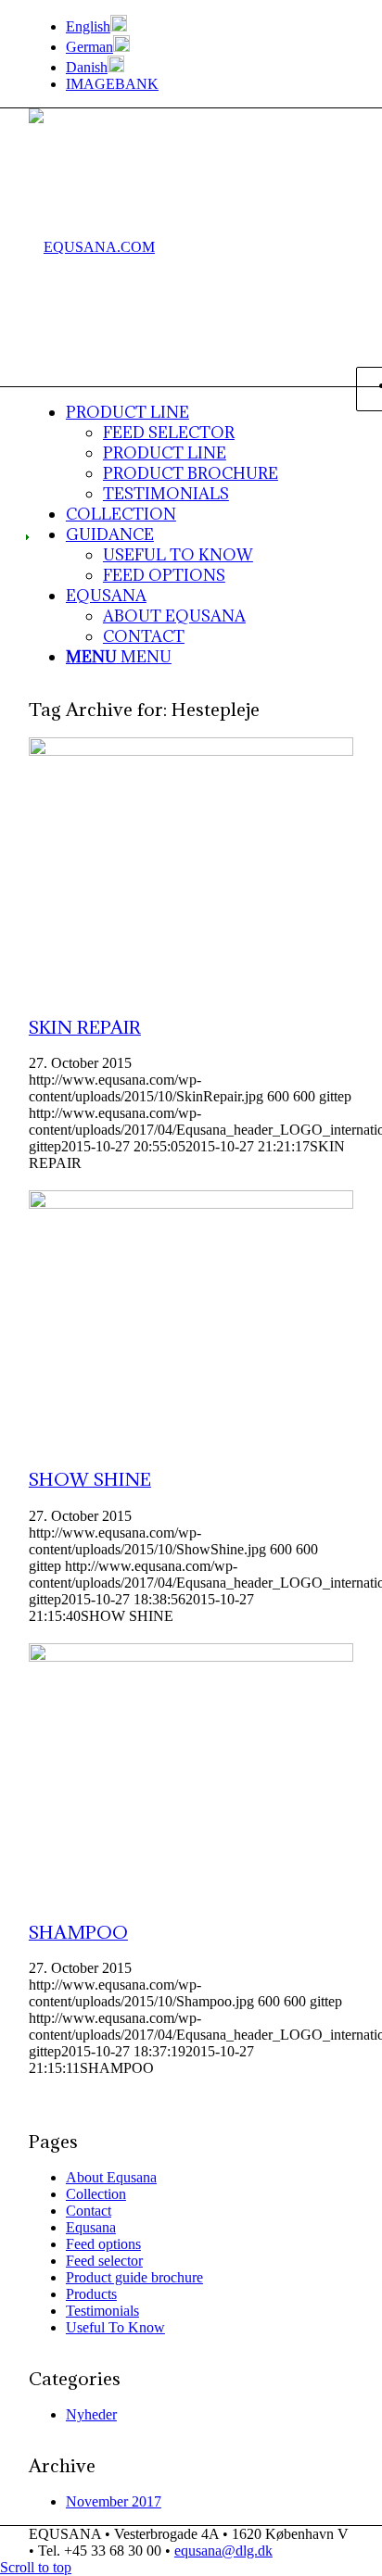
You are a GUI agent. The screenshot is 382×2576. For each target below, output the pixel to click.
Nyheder (91, 2414)
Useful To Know (115, 2327)
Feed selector (104, 2261)
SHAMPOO (78, 1932)
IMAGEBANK (112, 84)
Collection (96, 2194)
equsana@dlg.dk (223, 2551)
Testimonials (102, 2311)
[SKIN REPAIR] (191, 751)
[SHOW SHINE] (191, 1204)
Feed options (103, 2244)
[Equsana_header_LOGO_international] (92, 247)
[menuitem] (210, 25)
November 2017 (114, 2501)
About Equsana (111, 2177)
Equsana (91, 2227)
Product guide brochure (134, 2277)
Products (91, 2294)
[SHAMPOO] (191, 1657)
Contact (89, 2211)
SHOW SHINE (90, 1479)
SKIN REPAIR (85, 1027)
